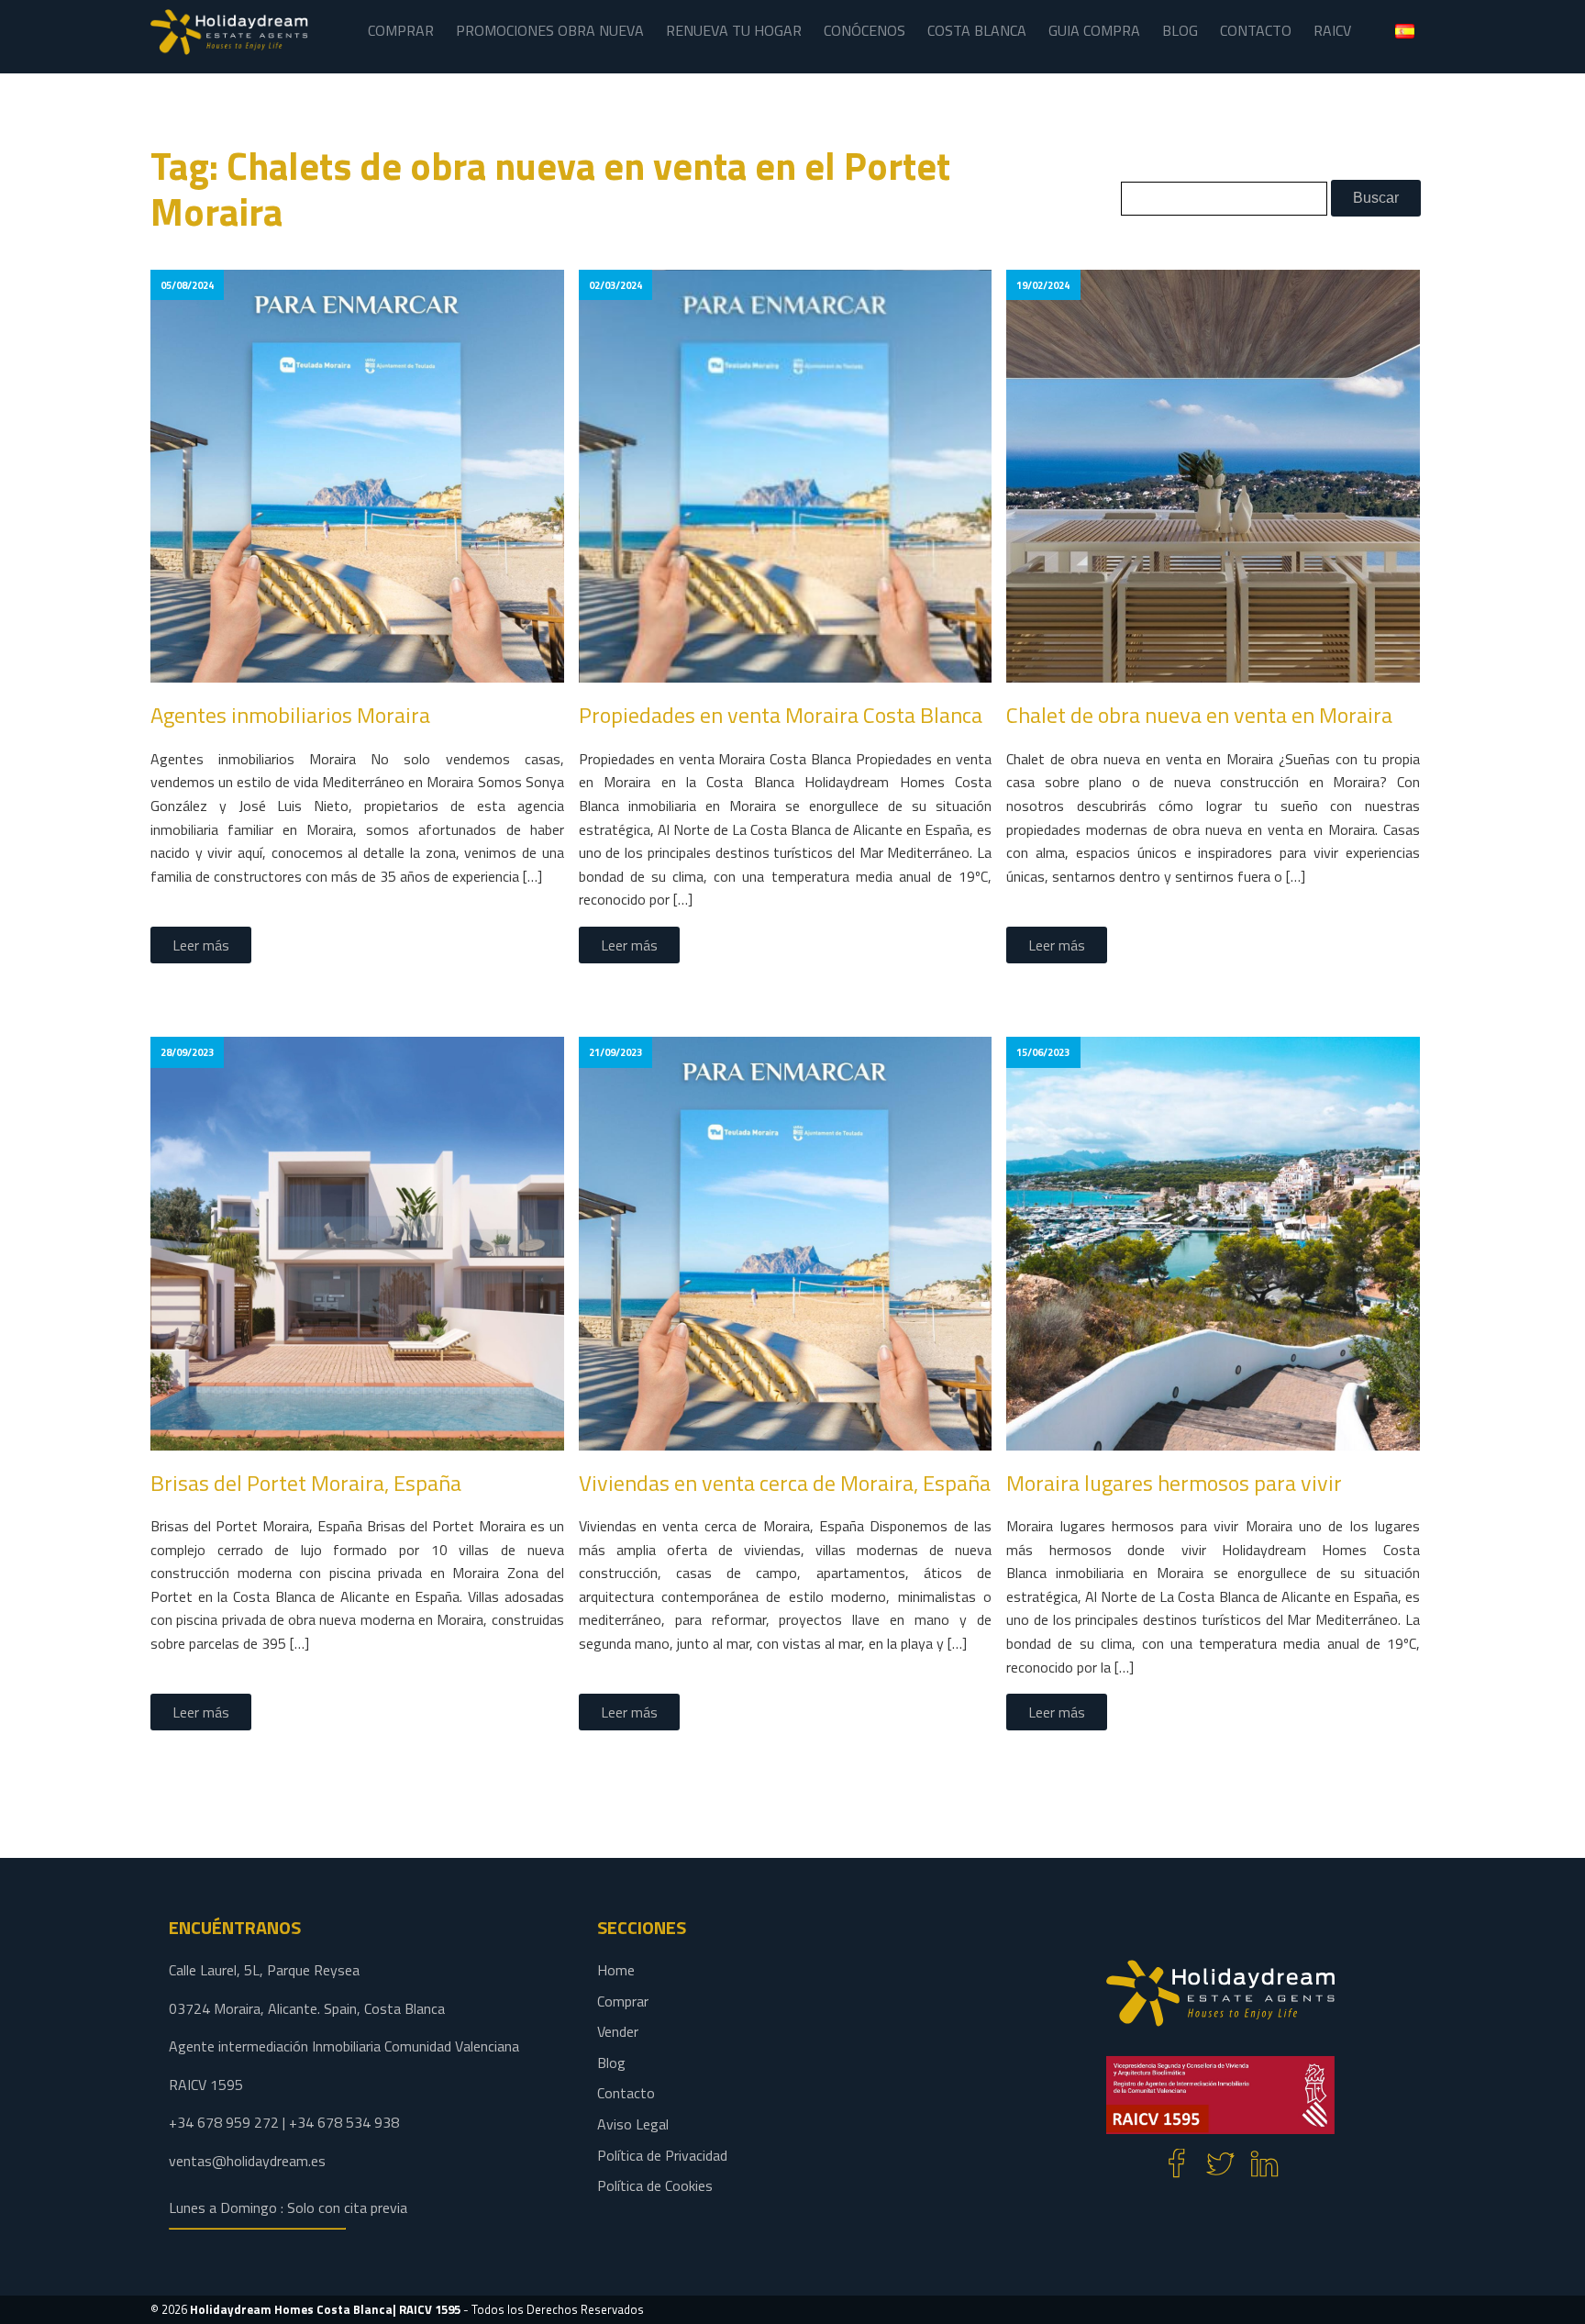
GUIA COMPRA (1094, 30)
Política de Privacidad (662, 2155)
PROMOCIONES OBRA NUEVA (550, 30)
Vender (618, 2031)
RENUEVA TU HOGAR (734, 30)
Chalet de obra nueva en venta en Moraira (1199, 715)
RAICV (1332, 30)
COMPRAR (401, 30)
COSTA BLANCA (977, 30)
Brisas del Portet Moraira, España (306, 1483)
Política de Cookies (655, 2185)
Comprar (623, 2001)
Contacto (626, 2093)
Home (616, 1970)
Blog (611, 2063)
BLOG (1180, 30)
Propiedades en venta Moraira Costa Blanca (781, 715)
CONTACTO (1256, 30)
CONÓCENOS (865, 30)
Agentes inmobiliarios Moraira (290, 715)
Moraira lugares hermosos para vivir (1174, 1483)
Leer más (201, 945)
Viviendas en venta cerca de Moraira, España (785, 1483)
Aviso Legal (633, 2124)
